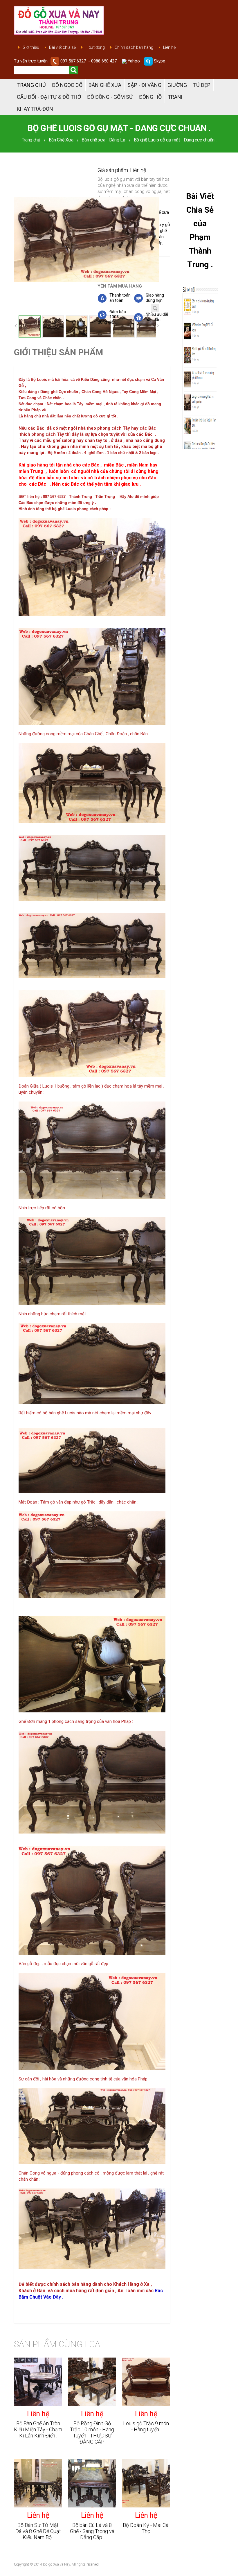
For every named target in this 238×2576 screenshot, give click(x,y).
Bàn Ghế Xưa (105, 85)
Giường (177, 85)
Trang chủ (31, 85)
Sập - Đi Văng (144, 85)
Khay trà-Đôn (35, 109)
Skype (159, 61)
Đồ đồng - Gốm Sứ (110, 97)
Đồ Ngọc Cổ (67, 85)
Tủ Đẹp (202, 85)
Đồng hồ (150, 97)
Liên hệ (169, 47)
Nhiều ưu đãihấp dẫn (157, 317)
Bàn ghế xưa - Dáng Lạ (103, 140)
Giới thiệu (31, 47)
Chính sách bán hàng (134, 47)
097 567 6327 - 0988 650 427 (89, 61)
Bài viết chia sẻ (62, 47)
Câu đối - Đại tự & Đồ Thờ (49, 97)
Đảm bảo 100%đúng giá (112, 317)
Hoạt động (95, 47)
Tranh (176, 97)
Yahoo (133, 61)
